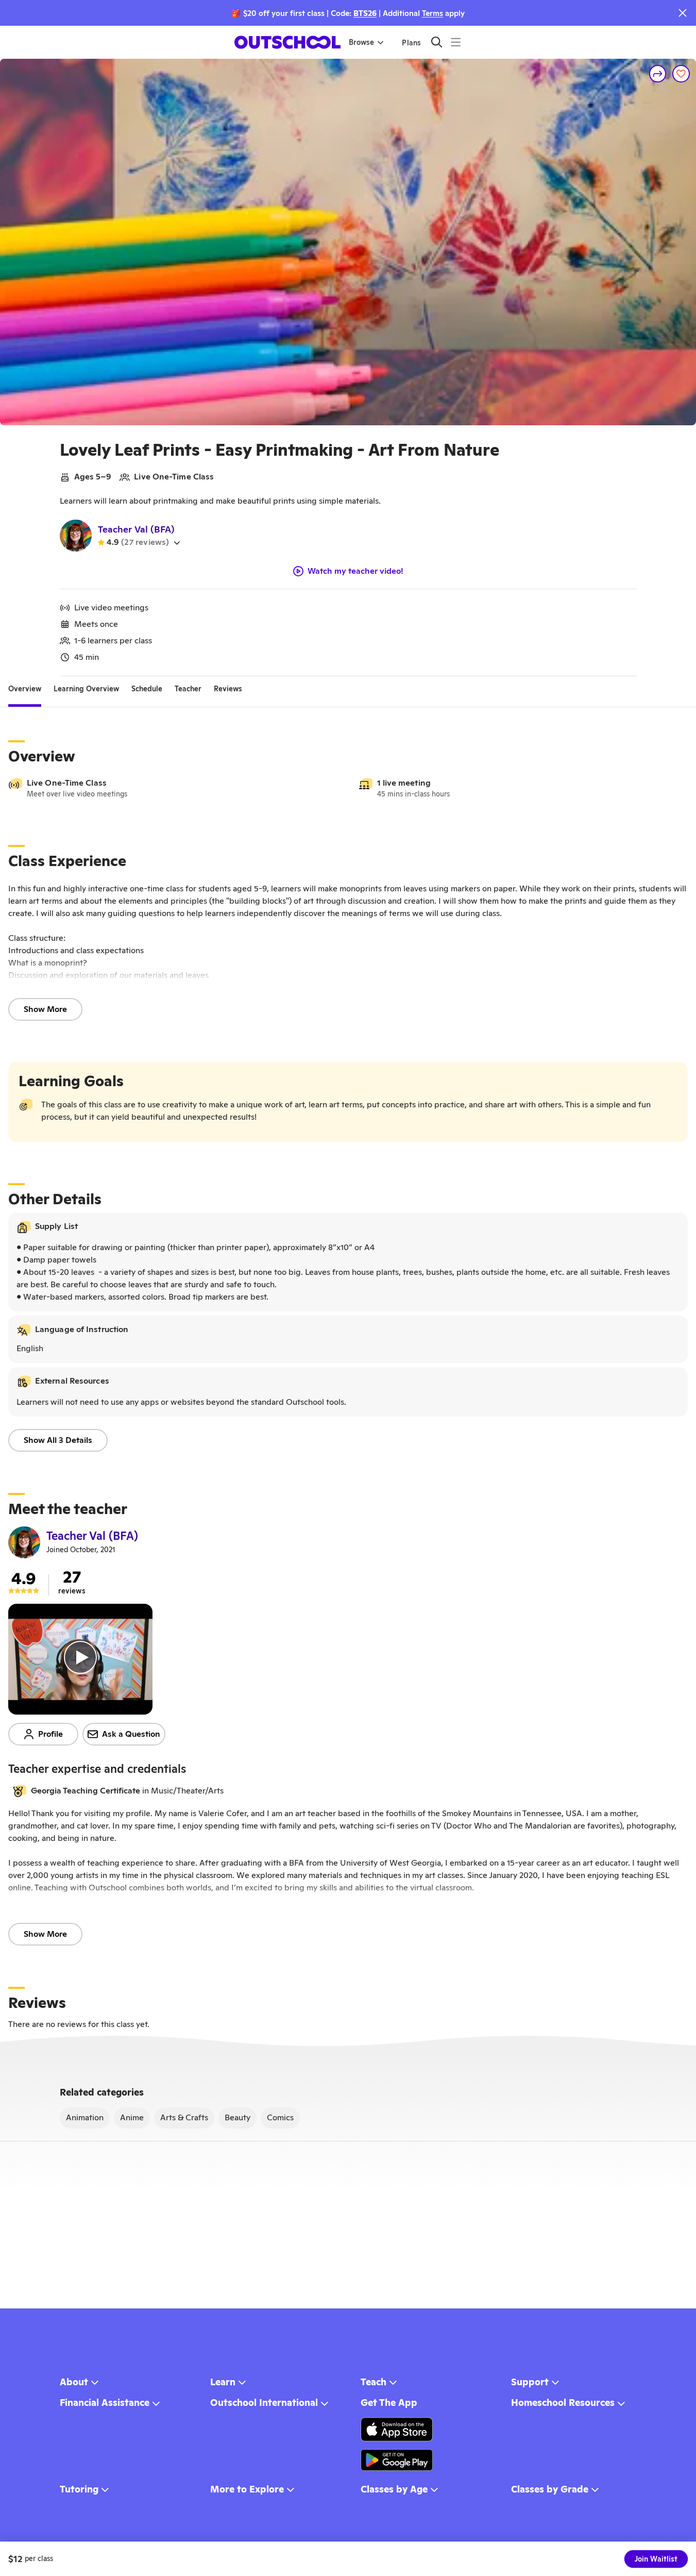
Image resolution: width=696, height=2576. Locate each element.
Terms (432, 13)
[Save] (681, 74)
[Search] (437, 42)
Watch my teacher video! (355, 571)
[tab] (25, 689)
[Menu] (456, 42)
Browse (361, 42)
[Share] (658, 74)
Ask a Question (131, 1734)
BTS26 (365, 13)
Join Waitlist (656, 2559)
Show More (45, 1009)
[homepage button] (287, 42)
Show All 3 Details (58, 1440)
